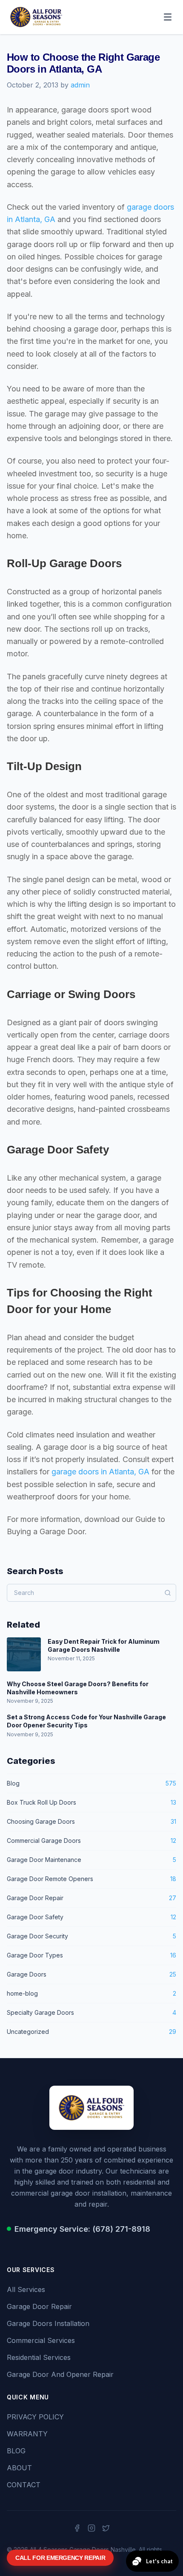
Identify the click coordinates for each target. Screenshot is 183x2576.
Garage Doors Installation (48, 2323)
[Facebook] (77, 2528)
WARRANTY (27, 2434)
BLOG (16, 2451)
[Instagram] (91, 2528)
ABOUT (19, 2468)
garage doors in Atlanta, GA (100, 1472)
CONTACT (24, 2485)
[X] (106, 2528)
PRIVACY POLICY (35, 2417)
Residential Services (39, 2357)
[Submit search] (168, 1593)
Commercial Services (41, 2340)
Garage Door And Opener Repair (60, 2374)
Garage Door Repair (39, 2306)
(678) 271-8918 (121, 2229)
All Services (26, 2289)
